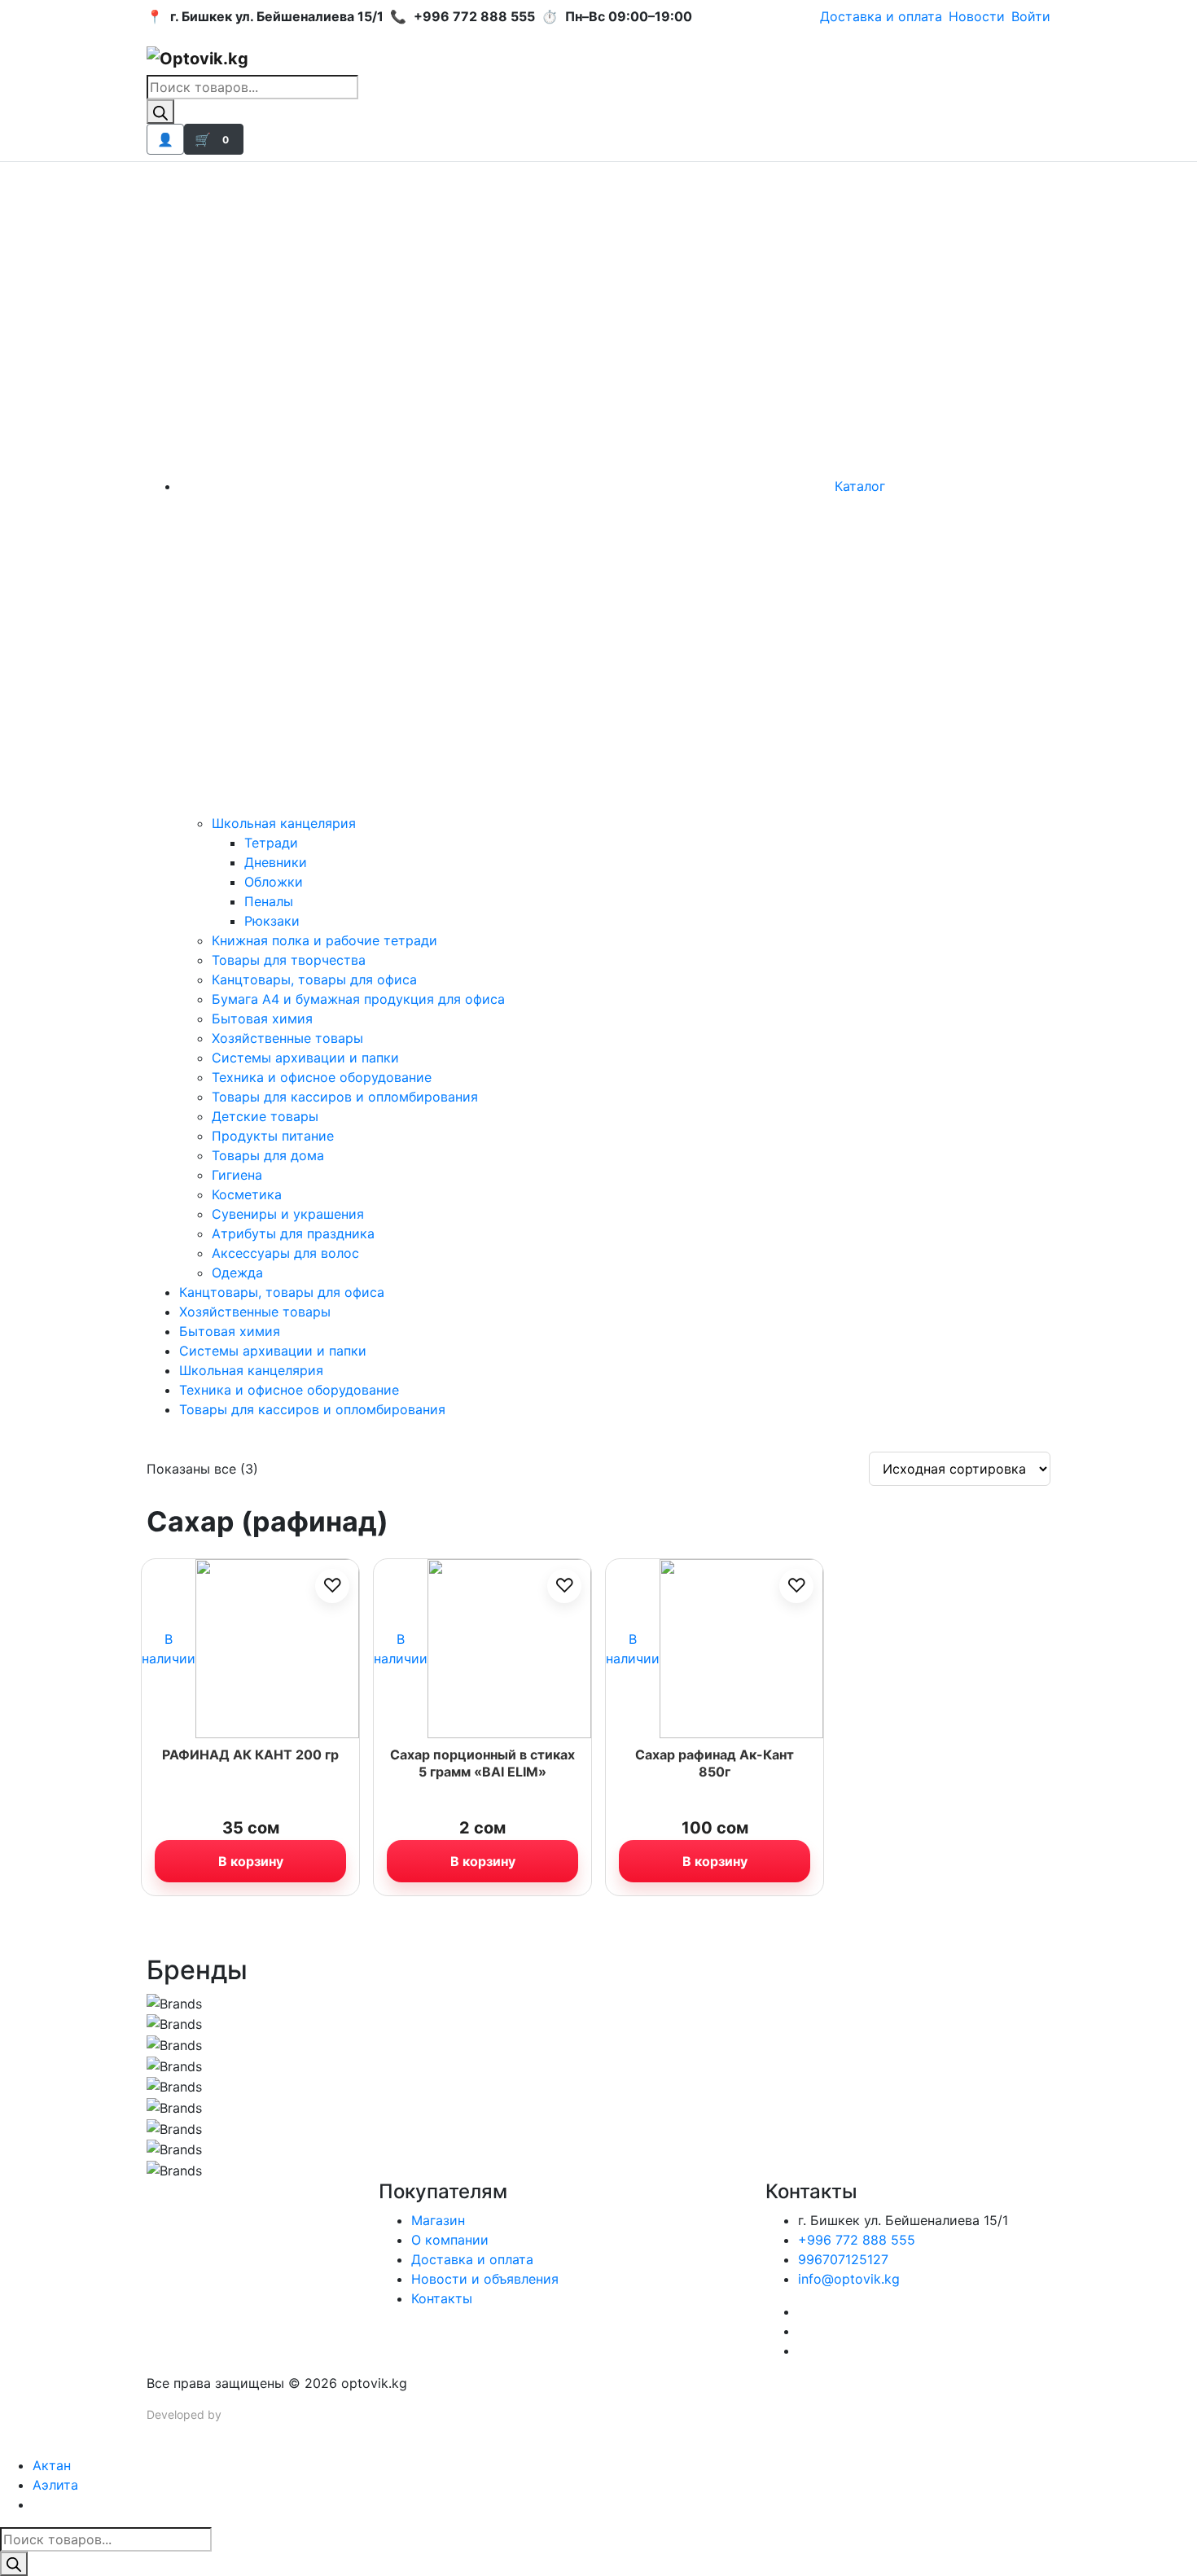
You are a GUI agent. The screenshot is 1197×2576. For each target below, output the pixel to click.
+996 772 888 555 (857, 2240)
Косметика (247, 1194)
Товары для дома (268, 1155)
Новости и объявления (485, 2279)
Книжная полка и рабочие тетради (324, 940)
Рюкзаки (272, 921)
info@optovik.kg (849, 2279)
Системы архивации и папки (305, 1058)
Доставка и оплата (881, 16)
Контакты (442, 2298)
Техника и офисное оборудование (322, 1077)
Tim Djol (246, 2414)
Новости (977, 16)
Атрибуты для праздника (293, 1233)
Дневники (276, 862)
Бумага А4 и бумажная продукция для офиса (358, 999)
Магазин (438, 2220)
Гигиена (237, 1175)
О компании (450, 2240)
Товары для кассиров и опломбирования (345, 1097)
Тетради (271, 843)
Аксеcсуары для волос (285, 1253)
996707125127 (843, 2259)
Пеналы (269, 901)
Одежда (237, 1273)
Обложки (274, 882)
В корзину (251, 1861)
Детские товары (265, 1116)
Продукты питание (273, 1136)
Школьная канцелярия (284, 823)
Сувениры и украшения (288, 1214)
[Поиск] (160, 112)
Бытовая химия (262, 1019)
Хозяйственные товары (287, 1038)
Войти (1031, 16)
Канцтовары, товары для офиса (314, 979)
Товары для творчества (289, 960)
